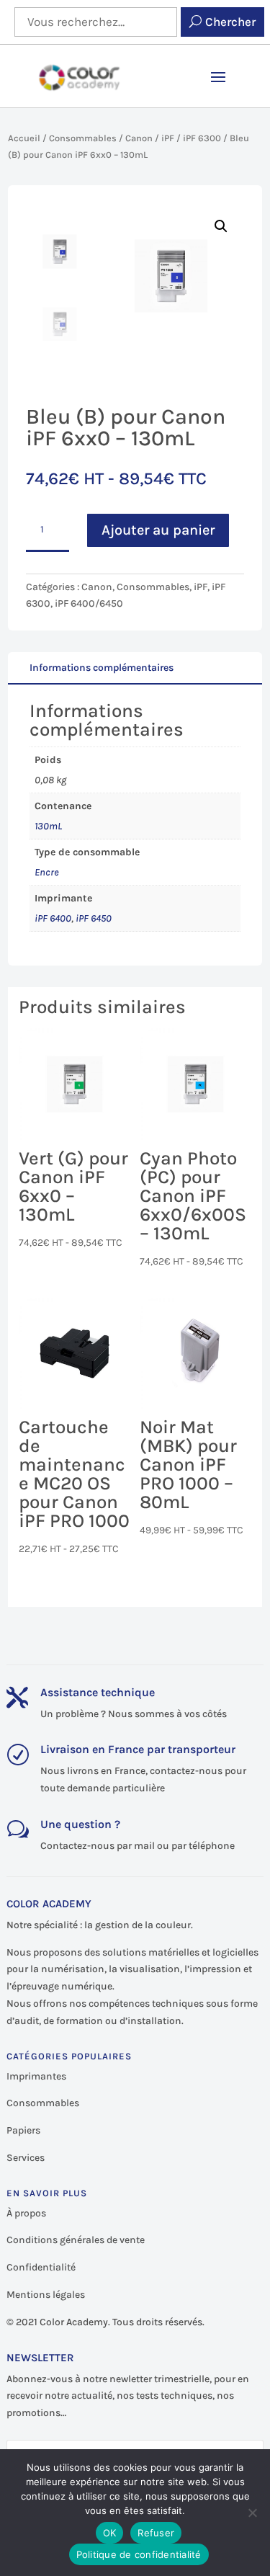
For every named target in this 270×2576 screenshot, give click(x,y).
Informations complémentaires (102, 668)
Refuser (156, 2533)
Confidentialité (41, 2267)
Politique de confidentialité (139, 2554)
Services (26, 2158)
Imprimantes (36, 2076)
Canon (139, 138)
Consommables (83, 138)
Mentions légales (46, 2295)
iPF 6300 (202, 138)
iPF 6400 (53, 918)
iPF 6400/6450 (89, 603)
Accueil (24, 138)
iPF (168, 138)
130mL (48, 826)
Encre (47, 872)
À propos (26, 2213)
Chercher (230, 22)
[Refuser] (252, 2513)
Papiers (23, 2130)
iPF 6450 (94, 918)
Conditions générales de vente (76, 2240)
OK (110, 2533)
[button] (221, 226)
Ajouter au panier (158, 530)
